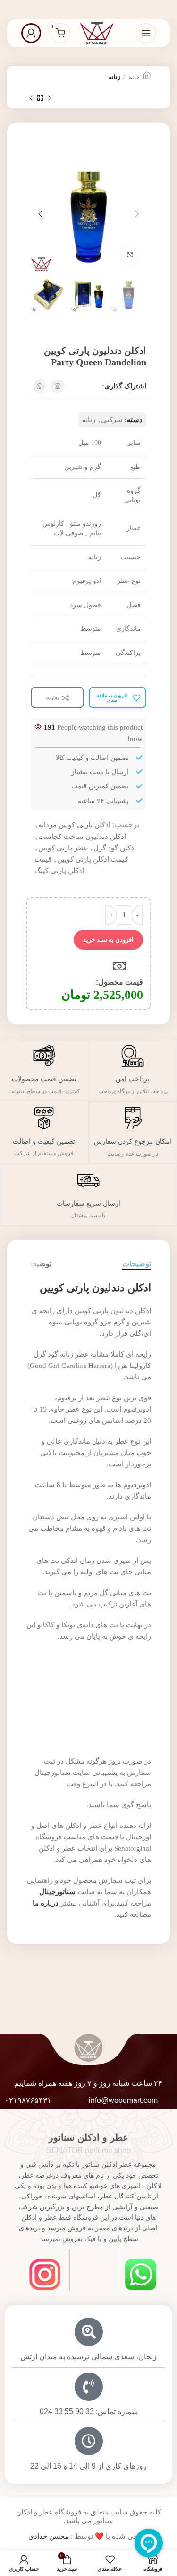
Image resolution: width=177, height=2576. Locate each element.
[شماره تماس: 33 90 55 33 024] (89, 2387)
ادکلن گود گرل (115, 848)
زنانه (114, 77)
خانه (134, 77)
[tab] (137, 1264)
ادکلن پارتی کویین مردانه (74, 825)
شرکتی (112, 420)
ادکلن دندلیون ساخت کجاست (82, 837)
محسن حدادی (49, 2536)
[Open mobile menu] (146, 33)
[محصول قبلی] (50, 98)
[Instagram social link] (58, 386)
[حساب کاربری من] (31, 33)
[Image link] (141, 2274)
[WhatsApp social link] (40, 386)
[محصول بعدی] (31, 98)
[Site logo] (97, 32)
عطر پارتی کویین (63, 848)
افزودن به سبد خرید (108, 940)
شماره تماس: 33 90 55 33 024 (89, 2412)
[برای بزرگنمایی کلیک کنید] (130, 255)
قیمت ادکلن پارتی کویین (93, 859)
